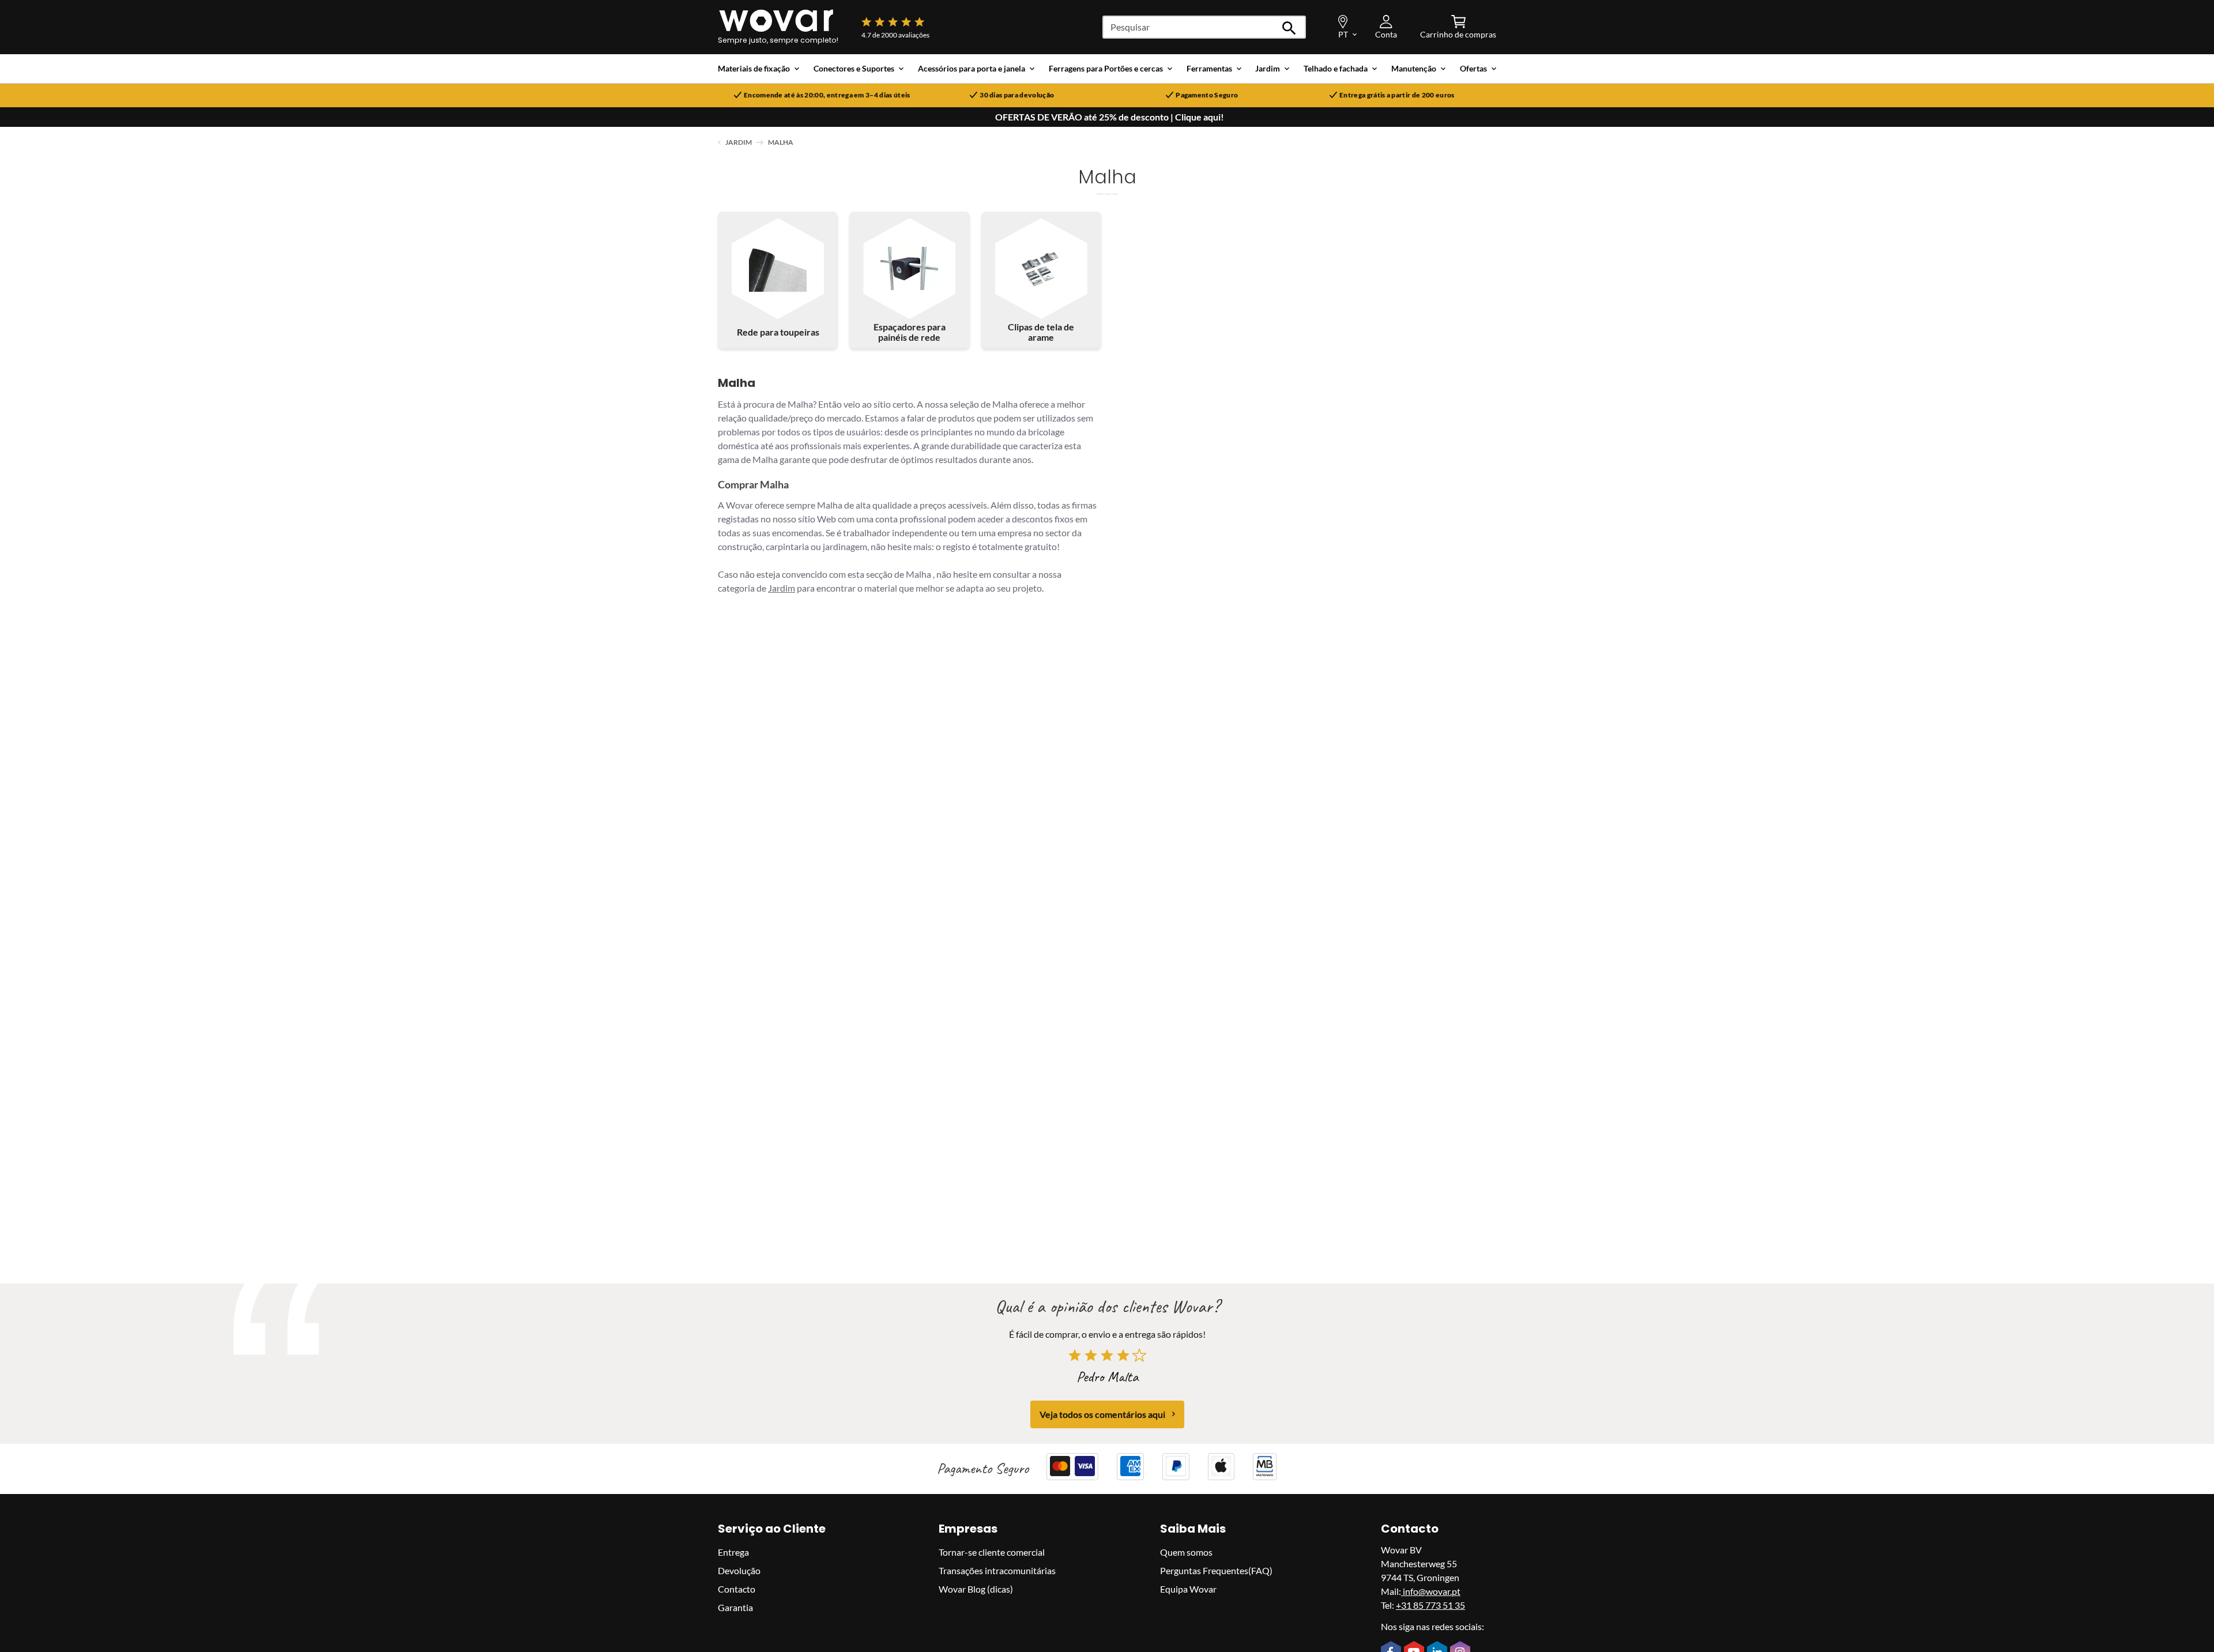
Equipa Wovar (1188, 1588)
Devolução (739, 1570)
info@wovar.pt (1431, 1591)
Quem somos (1186, 1551)
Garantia (735, 1607)
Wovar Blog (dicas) (976, 1588)
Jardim (739, 142)
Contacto (737, 1588)
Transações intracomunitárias (997, 1570)
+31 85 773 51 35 (1430, 1604)
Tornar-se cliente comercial (992, 1551)
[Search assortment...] (1289, 27)
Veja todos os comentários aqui (1102, 1414)
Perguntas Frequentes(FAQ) (1216, 1570)
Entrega (733, 1551)
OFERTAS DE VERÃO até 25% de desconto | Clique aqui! (1110, 117)
